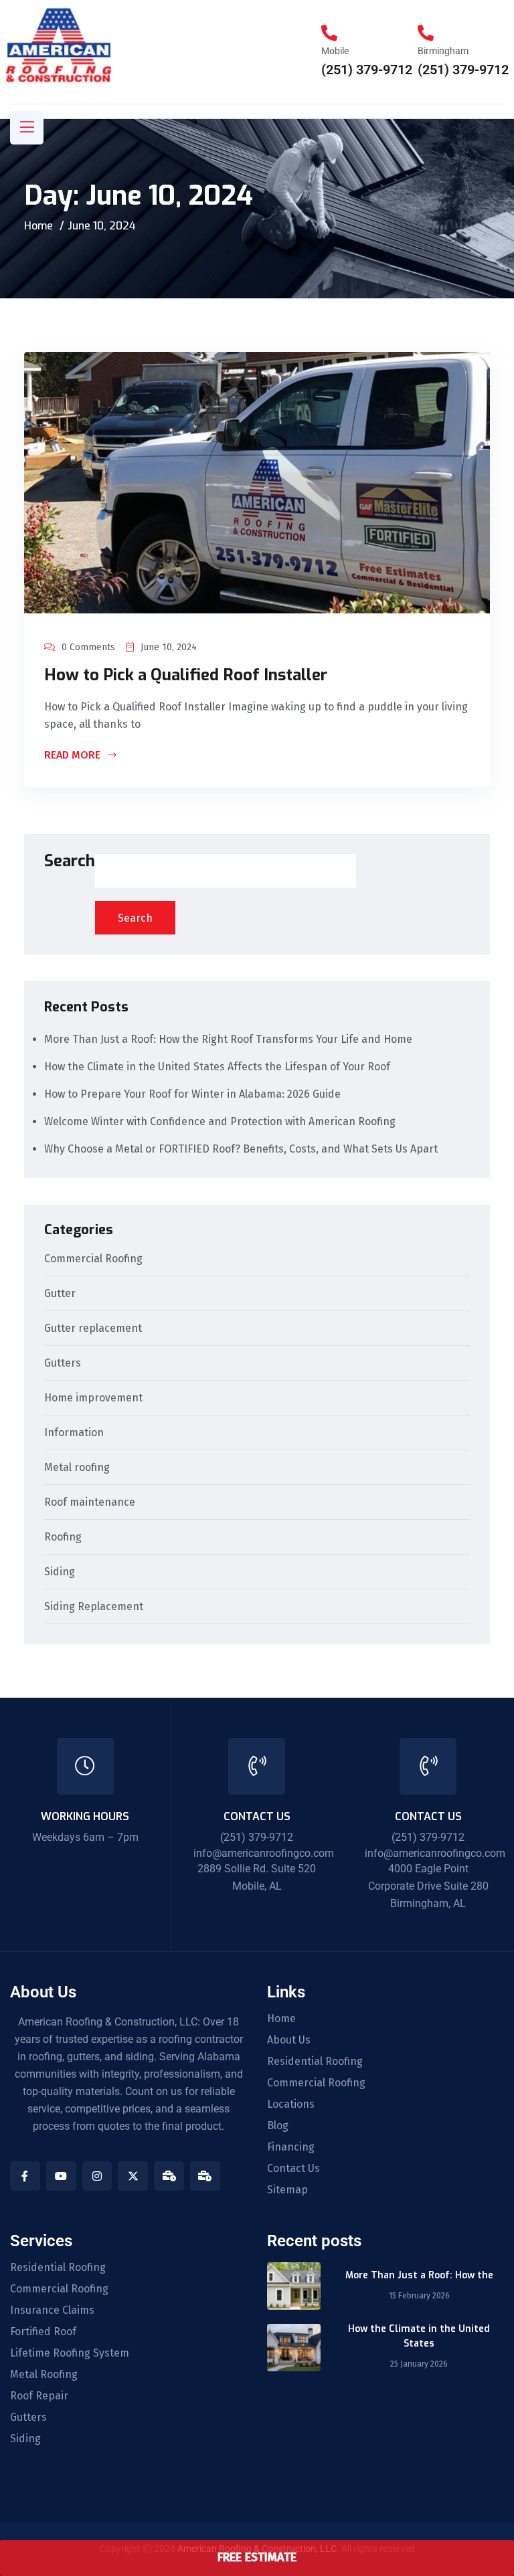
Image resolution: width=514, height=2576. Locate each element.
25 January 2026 (419, 2364)
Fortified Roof (43, 2332)
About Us (289, 2040)
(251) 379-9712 (367, 70)
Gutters (63, 1364)
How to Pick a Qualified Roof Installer (186, 675)
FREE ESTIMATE (257, 2557)
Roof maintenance (90, 1503)
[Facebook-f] (25, 2176)
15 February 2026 (419, 2296)
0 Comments (88, 647)
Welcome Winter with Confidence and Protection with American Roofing (220, 1121)
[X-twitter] (133, 2176)
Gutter (60, 1294)
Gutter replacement (93, 1329)
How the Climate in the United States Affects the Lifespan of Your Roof (217, 1067)
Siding (60, 1572)
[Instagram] (97, 2176)
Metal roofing (77, 1468)
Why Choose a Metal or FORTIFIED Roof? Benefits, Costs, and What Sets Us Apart (241, 1149)
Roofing (63, 1538)
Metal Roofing (44, 2375)
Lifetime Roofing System (70, 2353)
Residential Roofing (315, 2062)
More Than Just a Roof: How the (419, 2275)
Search (70, 862)
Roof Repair (39, 2396)
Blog (278, 2126)
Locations (291, 2104)
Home (38, 226)
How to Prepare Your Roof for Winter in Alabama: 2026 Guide (192, 1094)
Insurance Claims (52, 2310)
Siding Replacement (94, 1607)
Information (74, 1433)
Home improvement (93, 1398)
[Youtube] (61, 2176)
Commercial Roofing (93, 1259)
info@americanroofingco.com (264, 1853)
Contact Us (293, 2169)
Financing (291, 2147)
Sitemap (287, 2190)
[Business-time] (169, 2176)
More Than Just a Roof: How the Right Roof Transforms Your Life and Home (230, 1039)
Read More (74, 756)
